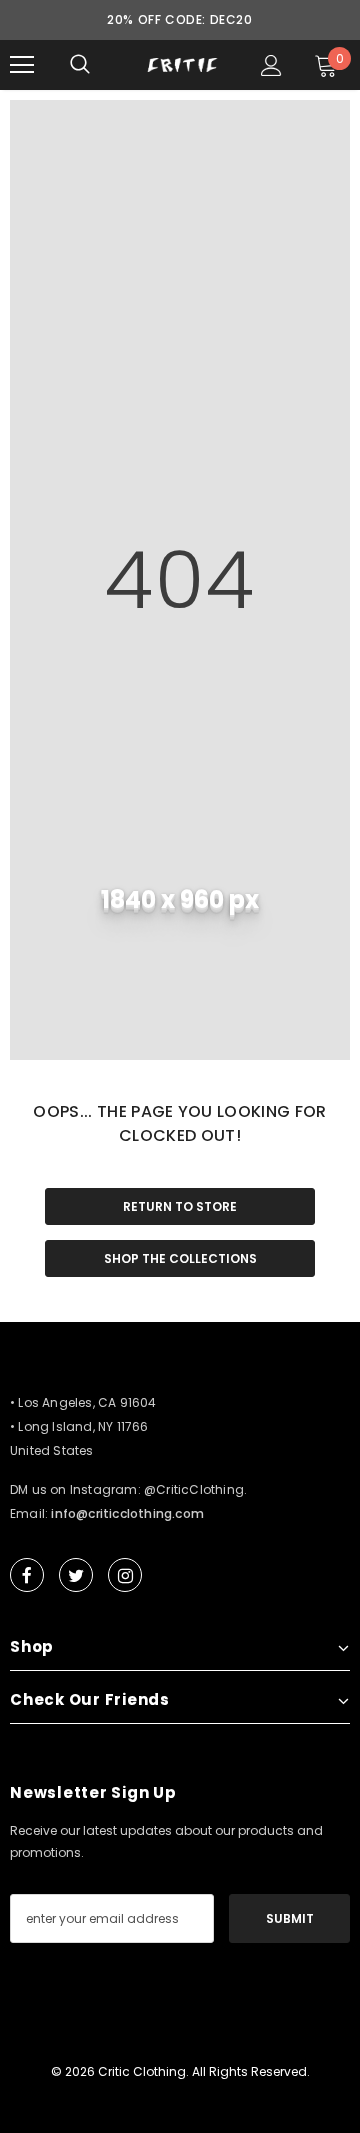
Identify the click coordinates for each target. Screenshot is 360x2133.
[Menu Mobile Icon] (22, 65)
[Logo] (182, 65)
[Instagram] (125, 1575)
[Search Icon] (80, 65)
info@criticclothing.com (127, 1513)
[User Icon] (271, 65)
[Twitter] (76, 1575)
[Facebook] (27, 1575)
